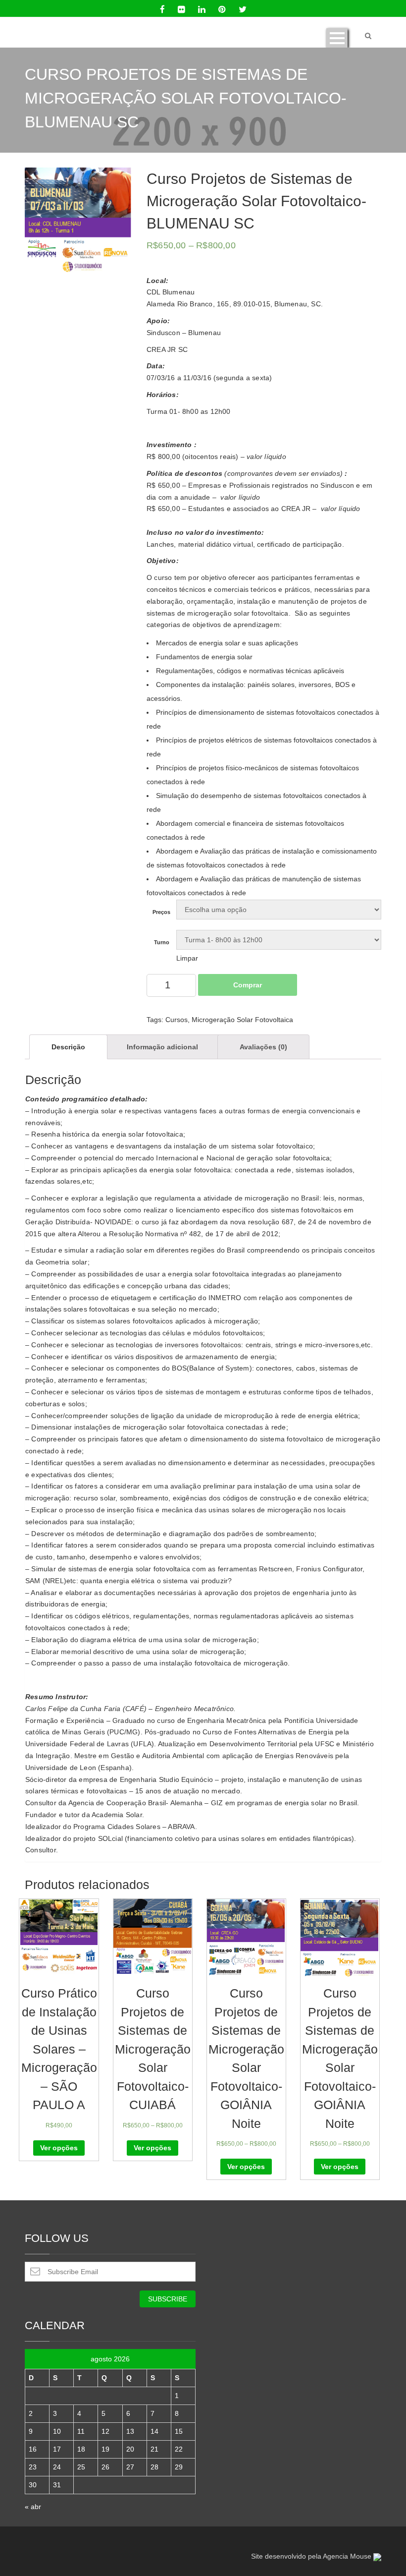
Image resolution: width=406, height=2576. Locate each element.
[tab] (68, 1047)
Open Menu (337, 38)
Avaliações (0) (263, 1047)
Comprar (248, 985)
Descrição (68, 1047)
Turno (162, 943)
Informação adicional (162, 1047)
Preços (161, 912)
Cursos (177, 1020)
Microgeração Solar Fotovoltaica (242, 1020)
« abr (33, 2507)
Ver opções (59, 2148)
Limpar (187, 958)
